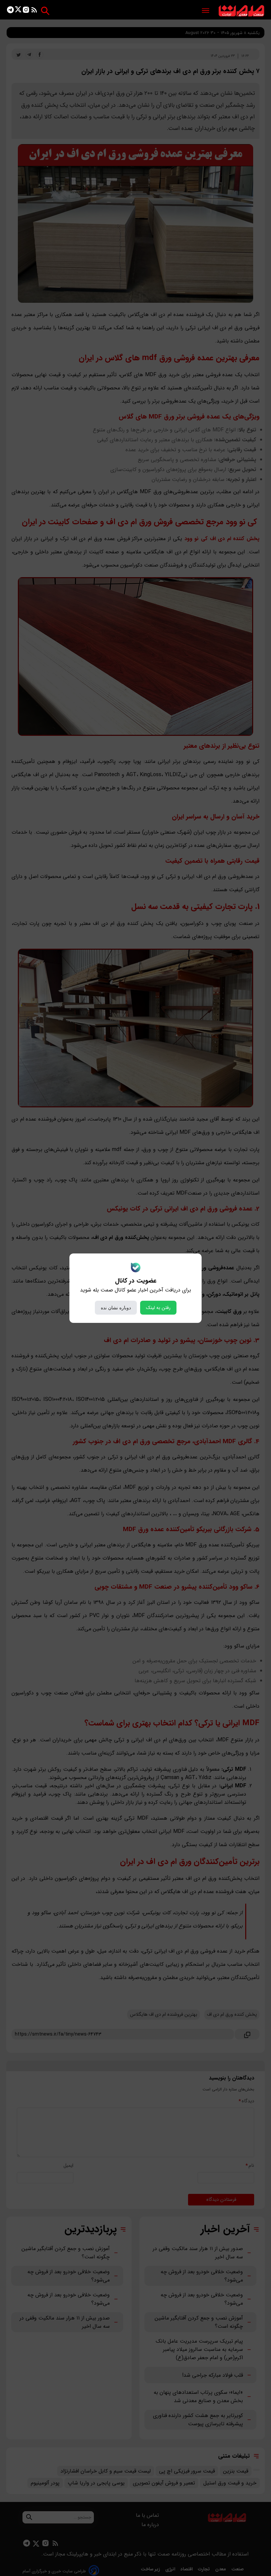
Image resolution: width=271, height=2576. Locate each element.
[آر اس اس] (34, 11)
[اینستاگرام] (26, 11)
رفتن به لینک (158, 1308)
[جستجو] (45, 11)
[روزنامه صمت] (241, 11)
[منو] (206, 11)
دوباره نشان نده (116, 1308)
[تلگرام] (10, 11)
